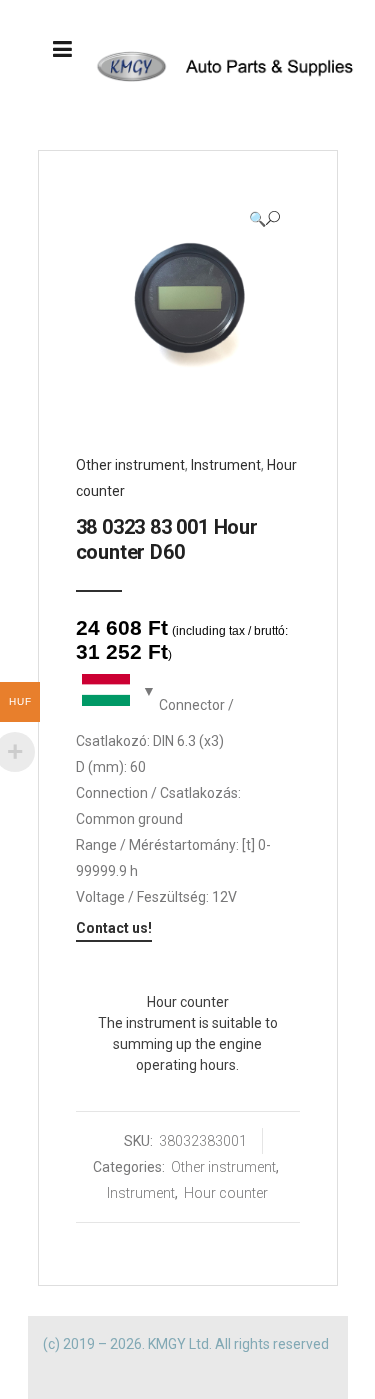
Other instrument (130, 465)
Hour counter (226, 1193)
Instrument (226, 465)
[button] (264, 218)
